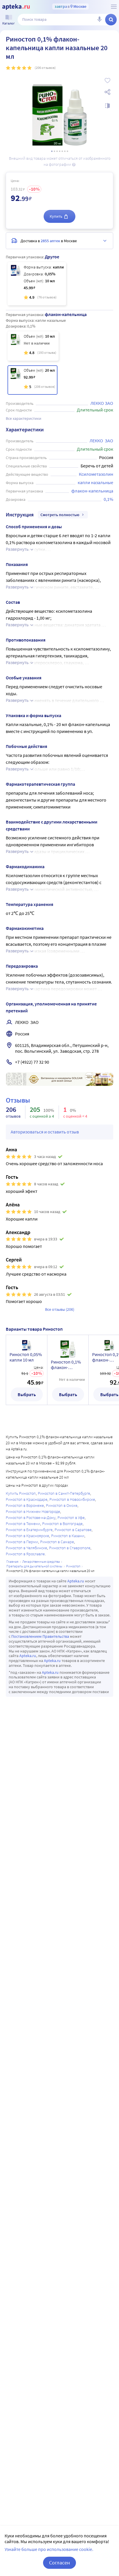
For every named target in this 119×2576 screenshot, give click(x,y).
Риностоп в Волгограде (62, 1524)
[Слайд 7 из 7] (67, 151)
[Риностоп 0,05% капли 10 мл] (37, 284)
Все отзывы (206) (60, 1309)
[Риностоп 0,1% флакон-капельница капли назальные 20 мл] (32, 380)
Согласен (59, 2563)
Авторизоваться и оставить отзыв (45, 1132)
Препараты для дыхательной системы (34, 1566)
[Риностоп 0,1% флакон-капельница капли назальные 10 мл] (33, 346)
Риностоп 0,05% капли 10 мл (26, 1357)
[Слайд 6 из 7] (65, 151)
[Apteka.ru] (16, 7)
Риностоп (73, 1566)
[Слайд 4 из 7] (60, 151)
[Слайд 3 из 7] (57, 151)
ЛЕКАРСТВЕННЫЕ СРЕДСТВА (41, 1561)
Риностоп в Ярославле (25, 1554)
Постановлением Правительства (40, 1636)
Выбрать (27, 1394)
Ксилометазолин (96, 474)
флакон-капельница (92, 491)
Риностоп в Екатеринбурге (29, 1530)
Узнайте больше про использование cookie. (49, 2549)
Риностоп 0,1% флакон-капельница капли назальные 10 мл (68, 1365)
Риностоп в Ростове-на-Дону (31, 1518)
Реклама (105, 1076)
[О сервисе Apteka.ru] (114, 7)
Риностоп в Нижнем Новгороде (33, 1511)
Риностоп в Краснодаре (27, 1499)
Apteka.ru (76, 1581)
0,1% (108, 499)
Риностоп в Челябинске (26, 1548)
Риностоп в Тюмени (23, 1524)
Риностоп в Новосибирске (72, 1499)
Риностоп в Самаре (57, 1542)
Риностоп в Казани (68, 1536)
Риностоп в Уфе (71, 1518)
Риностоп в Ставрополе (70, 1548)
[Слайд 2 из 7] (54, 151)
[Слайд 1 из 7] (52, 151)
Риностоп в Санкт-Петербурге (64, 1493)
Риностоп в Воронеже (25, 1505)
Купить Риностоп (21, 1493)
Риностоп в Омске (62, 1505)
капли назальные (95, 482)
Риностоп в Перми (22, 1542)
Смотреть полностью (60, 515)
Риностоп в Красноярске (27, 1536)
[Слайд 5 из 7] (62, 151)
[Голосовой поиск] (99, 20)
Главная (12, 1561)
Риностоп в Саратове (73, 1530)
